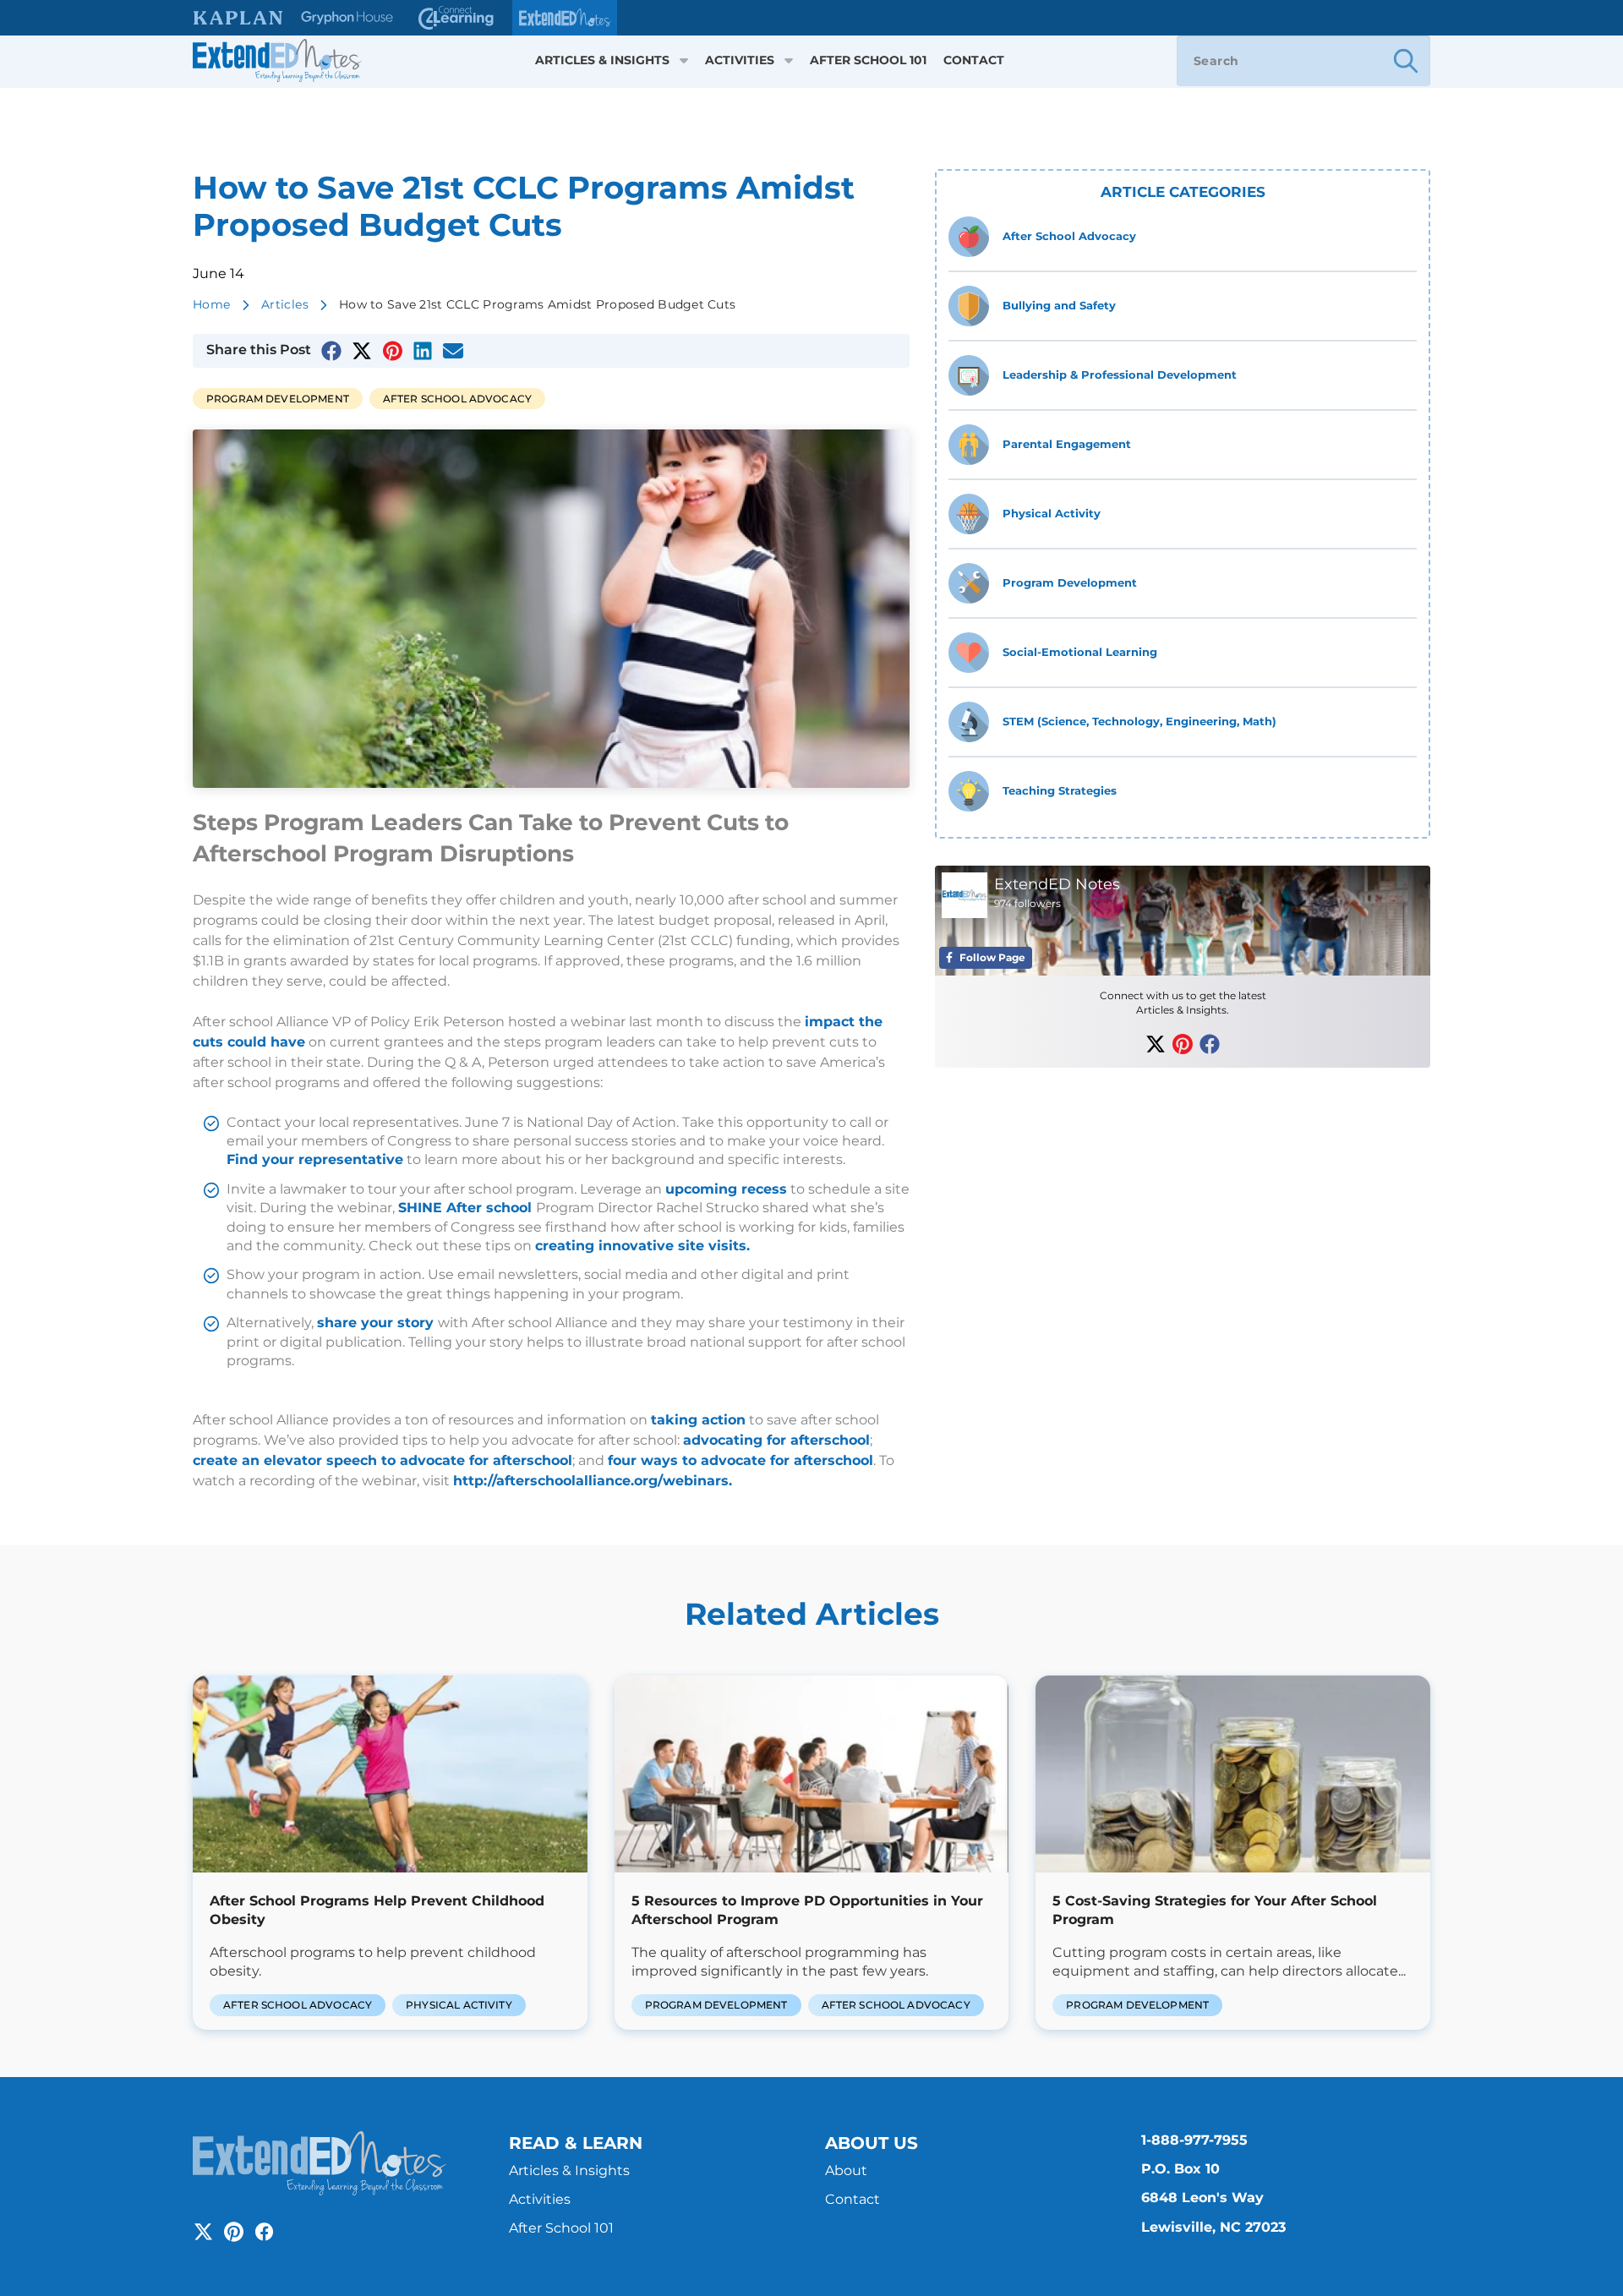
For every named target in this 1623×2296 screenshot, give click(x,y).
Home (212, 304)
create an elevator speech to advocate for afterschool (383, 1460)
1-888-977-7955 (1194, 2140)
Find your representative (315, 1159)
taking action (698, 1420)
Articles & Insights (602, 60)
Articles (285, 304)
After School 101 (868, 60)
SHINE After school (467, 1208)
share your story (377, 1323)
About (846, 2170)
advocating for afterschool (776, 1440)
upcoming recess (726, 1189)
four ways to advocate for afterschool (740, 1460)
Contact (974, 60)
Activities (740, 60)
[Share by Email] (453, 351)
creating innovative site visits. (642, 1246)
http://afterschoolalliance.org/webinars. (593, 1481)
